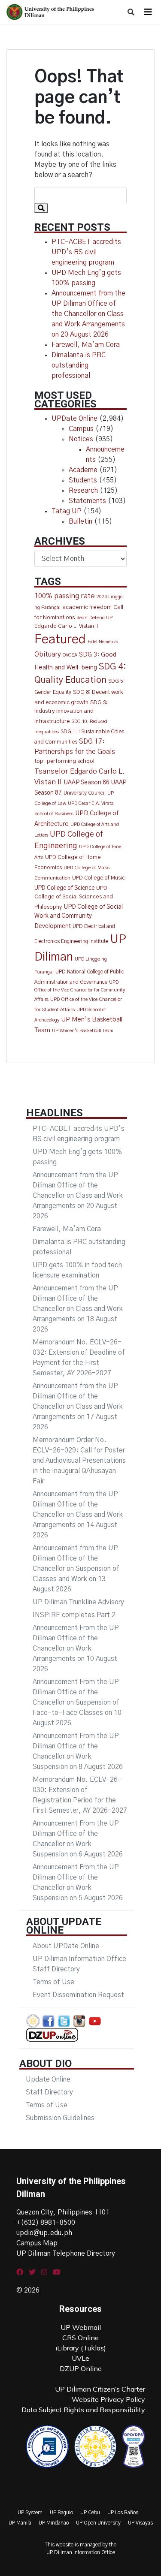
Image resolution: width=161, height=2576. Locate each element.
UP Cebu (90, 2513)
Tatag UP (67, 511)
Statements (87, 501)
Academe (83, 470)
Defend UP (101, 618)
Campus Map (37, 2243)
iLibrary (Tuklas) (81, 2348)
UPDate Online (74, 419)
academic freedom (87, 607)
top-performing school (64, 761)
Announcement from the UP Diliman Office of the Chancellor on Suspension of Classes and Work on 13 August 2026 (76, 1569)
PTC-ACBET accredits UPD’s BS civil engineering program (86, 252)
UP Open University (98, 2523)
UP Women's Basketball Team (83, 1031)
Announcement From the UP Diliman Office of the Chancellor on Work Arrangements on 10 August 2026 (76, 1648)
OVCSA (70, 655)
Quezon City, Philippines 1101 (63, 2212)
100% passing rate (65, 596)
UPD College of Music (99, 878)
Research (83, 491)
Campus (81, 429)
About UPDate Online (66, 1946)
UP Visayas (140, 2523)
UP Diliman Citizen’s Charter (100, 2389)
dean (82, 618)
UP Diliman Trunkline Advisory (78, 1602)
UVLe (80, 2358)
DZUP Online (81, 2368)
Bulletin (80, 521)
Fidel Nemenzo (103, 642)
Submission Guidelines (60, 2118)
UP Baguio (61, 2513)
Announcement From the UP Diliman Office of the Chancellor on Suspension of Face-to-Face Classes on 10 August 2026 (77, 1702)
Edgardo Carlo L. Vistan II (66, 626)
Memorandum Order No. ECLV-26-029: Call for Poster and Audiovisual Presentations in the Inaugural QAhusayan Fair (79, 1461)
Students (83, 480)
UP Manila (20, 2523)
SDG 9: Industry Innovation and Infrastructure (71, 712)
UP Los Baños (123, 2513)
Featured (60, 640)
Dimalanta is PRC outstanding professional (79, 365)
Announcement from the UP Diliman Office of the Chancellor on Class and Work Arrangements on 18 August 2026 (78, 1309)
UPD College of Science (64, 888)
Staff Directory (49, 2092)
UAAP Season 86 (87, 783)
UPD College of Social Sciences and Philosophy (74, 898)
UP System (30, 2513)
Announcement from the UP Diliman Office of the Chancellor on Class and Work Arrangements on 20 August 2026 (88, 314)
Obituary (48, 654)
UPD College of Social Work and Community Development (79, 917)
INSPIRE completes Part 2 (74, 1615)
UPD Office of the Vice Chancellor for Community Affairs (80, 991)
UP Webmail (81, 2327)
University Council (85, 793)
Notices (81, 439)
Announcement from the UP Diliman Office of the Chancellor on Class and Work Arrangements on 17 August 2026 (78, 1407)
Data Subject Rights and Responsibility (83, 2410)
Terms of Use (53, 1982)
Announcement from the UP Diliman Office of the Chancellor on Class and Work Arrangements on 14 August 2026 (78, 1515)
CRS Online (80, 2338)
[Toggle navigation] (148, 12)
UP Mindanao (54, 2523)
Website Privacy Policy (108, 2399)
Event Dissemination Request (78, 1995)
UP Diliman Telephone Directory (66, 2254)
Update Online (48, 2079)
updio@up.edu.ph (44, 2233)
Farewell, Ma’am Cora (86, 345)
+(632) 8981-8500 (46, 2223)
